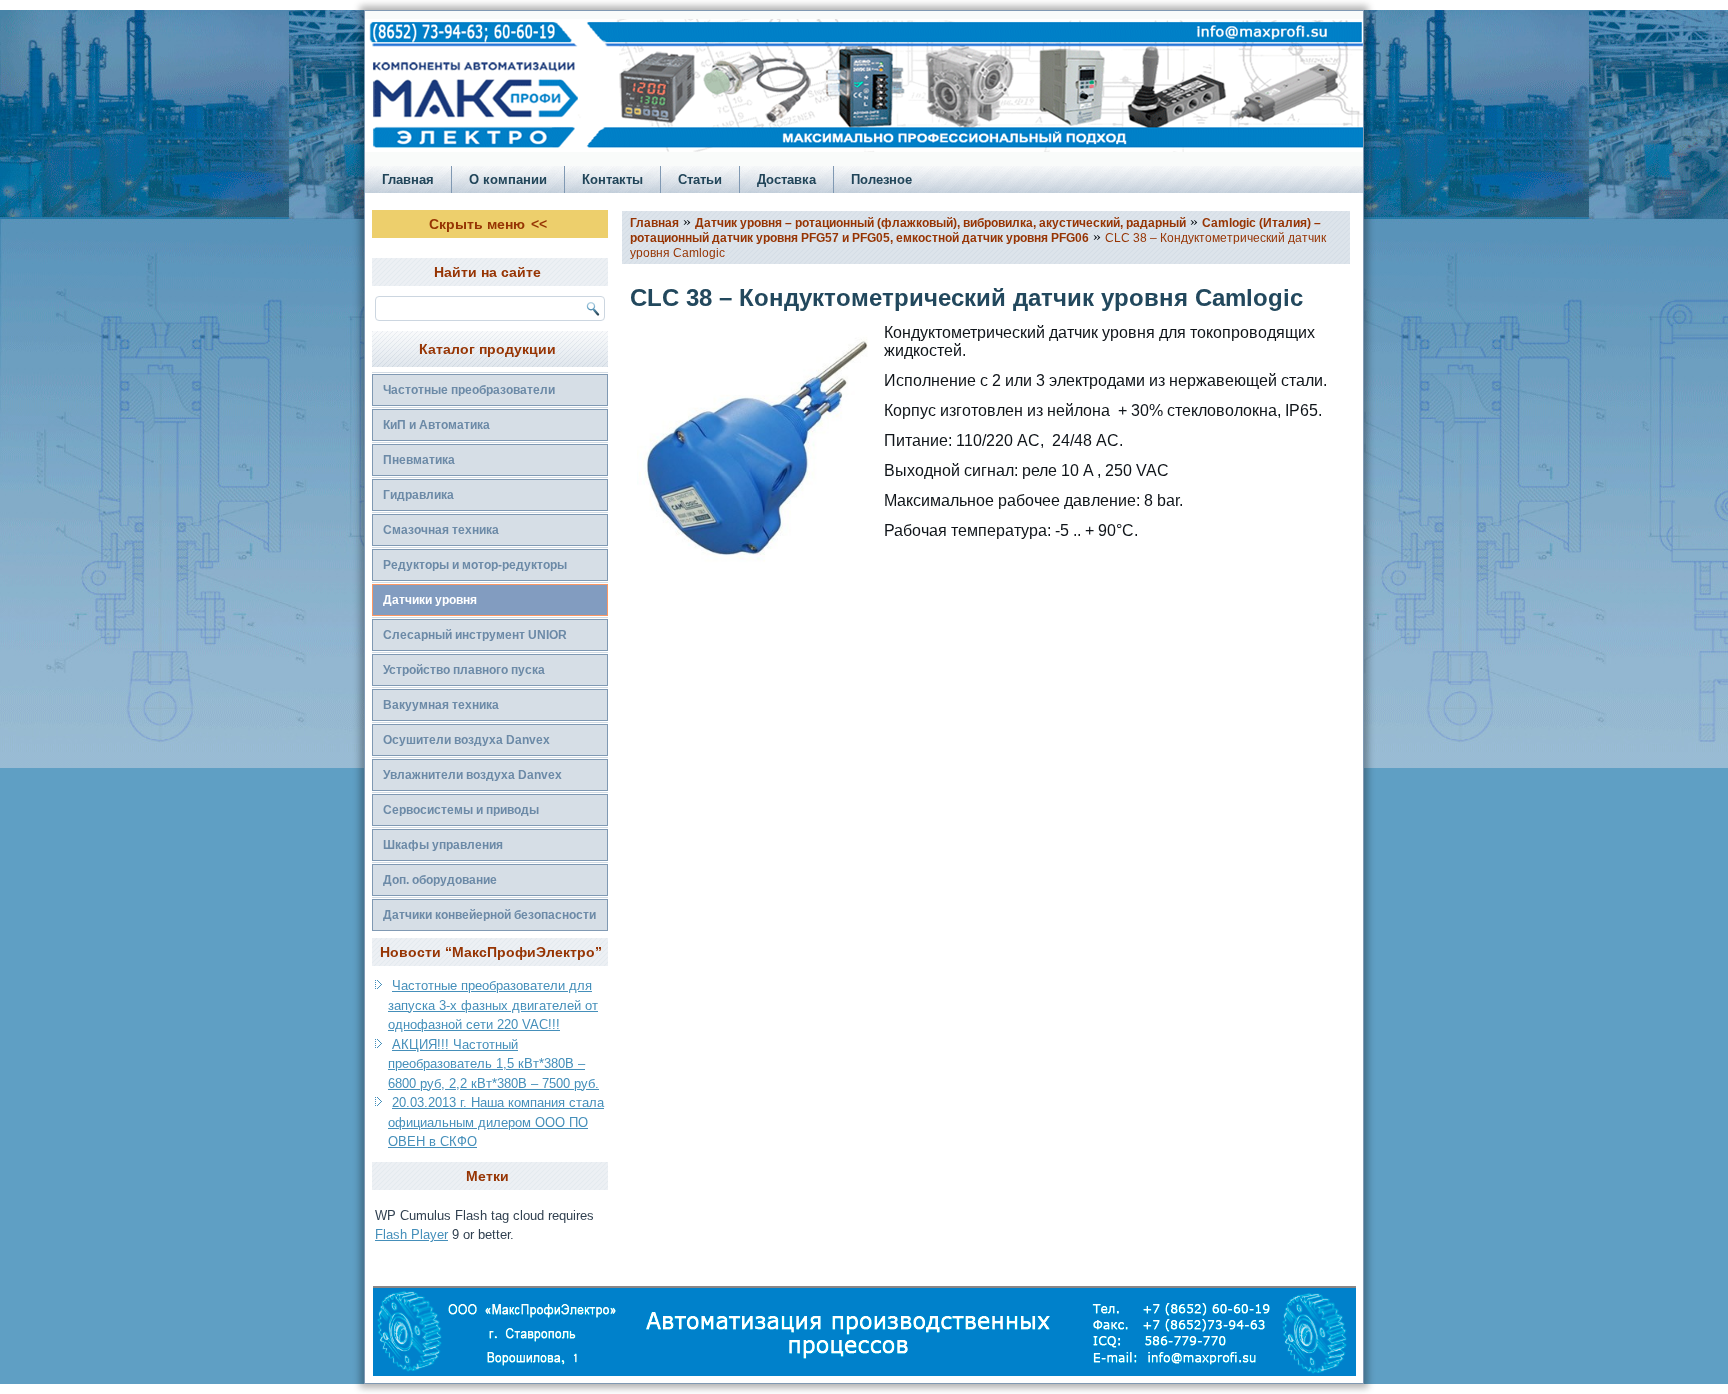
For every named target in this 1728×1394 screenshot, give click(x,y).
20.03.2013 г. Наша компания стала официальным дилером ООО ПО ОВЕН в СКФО (496, 1122)
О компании (508, 179)
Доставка (786, 179)
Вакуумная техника (441, 705)
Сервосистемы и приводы (461, 810)
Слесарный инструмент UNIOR (475, 635)
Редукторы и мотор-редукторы (475, 565)
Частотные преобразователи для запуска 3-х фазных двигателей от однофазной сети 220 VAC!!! (493, 1005)
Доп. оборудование (440, 880)
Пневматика (419, 460)
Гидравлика (418, 495)
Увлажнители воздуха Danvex (472, 775)
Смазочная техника (441, 530)
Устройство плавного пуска (464, 670)
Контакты (612, 179)
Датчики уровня (430, 600)
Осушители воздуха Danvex (466, 740)
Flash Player (411, 1234)
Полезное (881, 179)
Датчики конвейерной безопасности (489, 915)
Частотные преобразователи (469, 390)
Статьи (700, 179)
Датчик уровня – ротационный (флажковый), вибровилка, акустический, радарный (940, 223)
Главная (408, 179)
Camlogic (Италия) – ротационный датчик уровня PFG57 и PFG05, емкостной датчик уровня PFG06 (975, 230)
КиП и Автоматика (436, 425)
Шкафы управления (443, 845)
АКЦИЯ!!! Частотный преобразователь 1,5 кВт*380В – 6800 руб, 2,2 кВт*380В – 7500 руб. (493, 1064)
